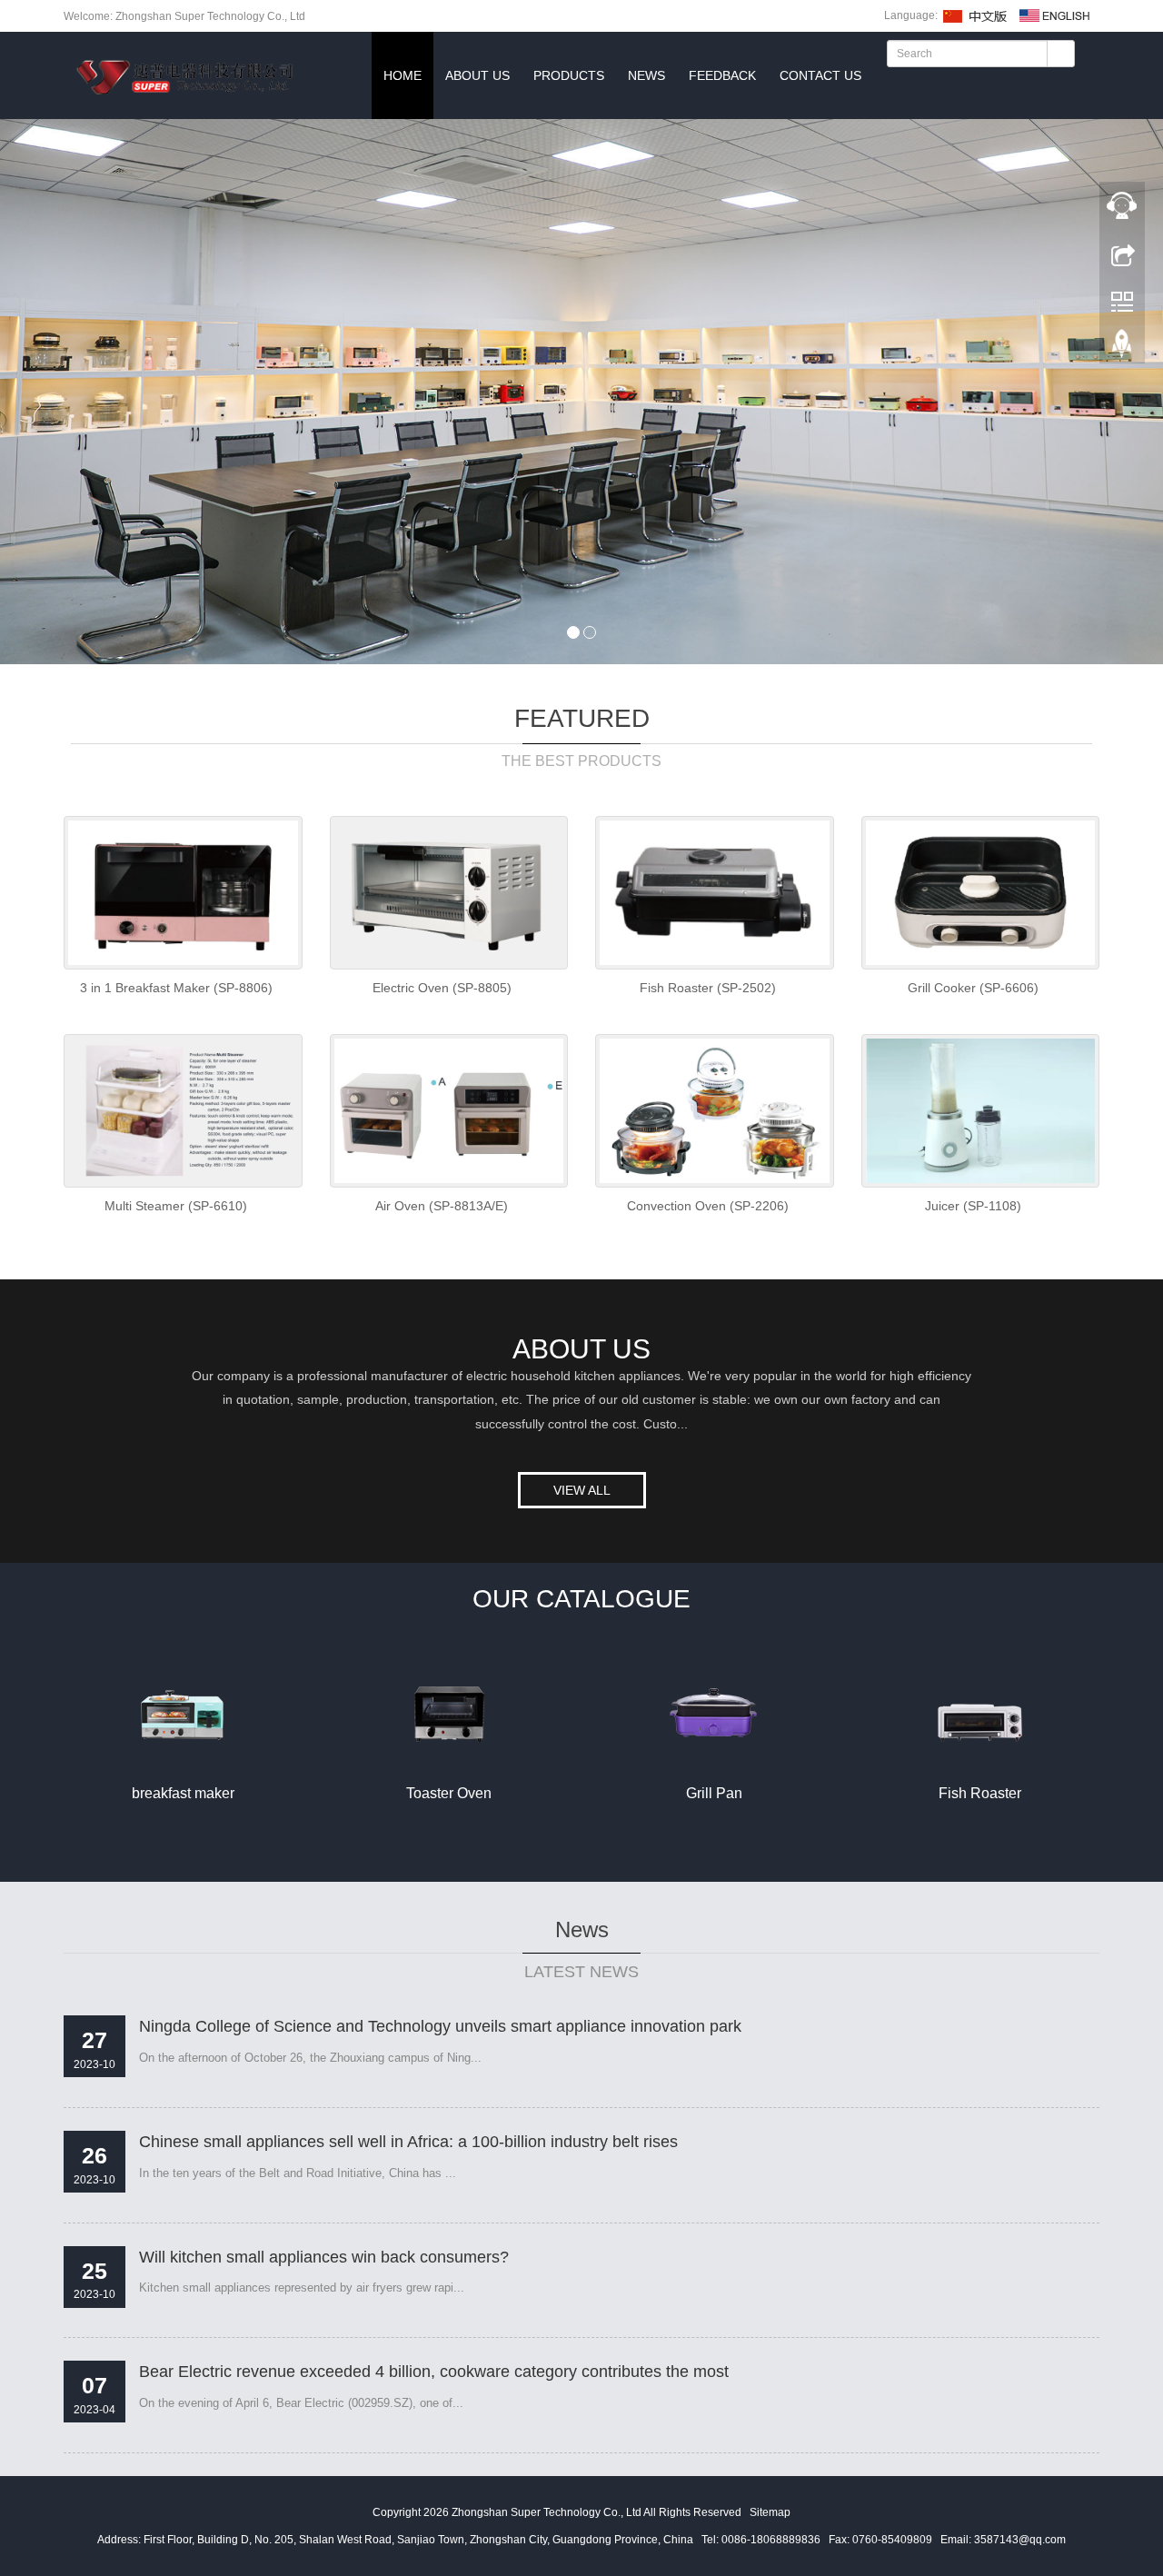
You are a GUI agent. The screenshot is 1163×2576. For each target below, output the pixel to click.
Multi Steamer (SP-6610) (176, 1206)
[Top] (1122, 301)
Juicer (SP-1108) (973, 1206)
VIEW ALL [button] (582, 1490)
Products (569, 75)
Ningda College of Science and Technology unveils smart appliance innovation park (440, 2026)
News (646, 75)
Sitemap (770, 2512)
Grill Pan (714, 1793)
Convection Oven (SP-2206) (708, 1206)
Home (403, 75)
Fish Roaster (980, 1793)
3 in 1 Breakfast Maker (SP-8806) (176, 988)
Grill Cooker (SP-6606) (973, 988)
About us (477, 75)
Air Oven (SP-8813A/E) (442, 1206)
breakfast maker (183, 1793)
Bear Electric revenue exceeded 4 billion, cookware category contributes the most (434, 2372)
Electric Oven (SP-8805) (442, 988)
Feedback (722, 75)
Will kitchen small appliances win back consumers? (324, 2257)
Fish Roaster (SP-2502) (708, 988)
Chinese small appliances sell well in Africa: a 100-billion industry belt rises (408, 2142)
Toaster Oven (449, 1793)
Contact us (820, 75)
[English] (1055, 15)
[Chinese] (976, 15)
